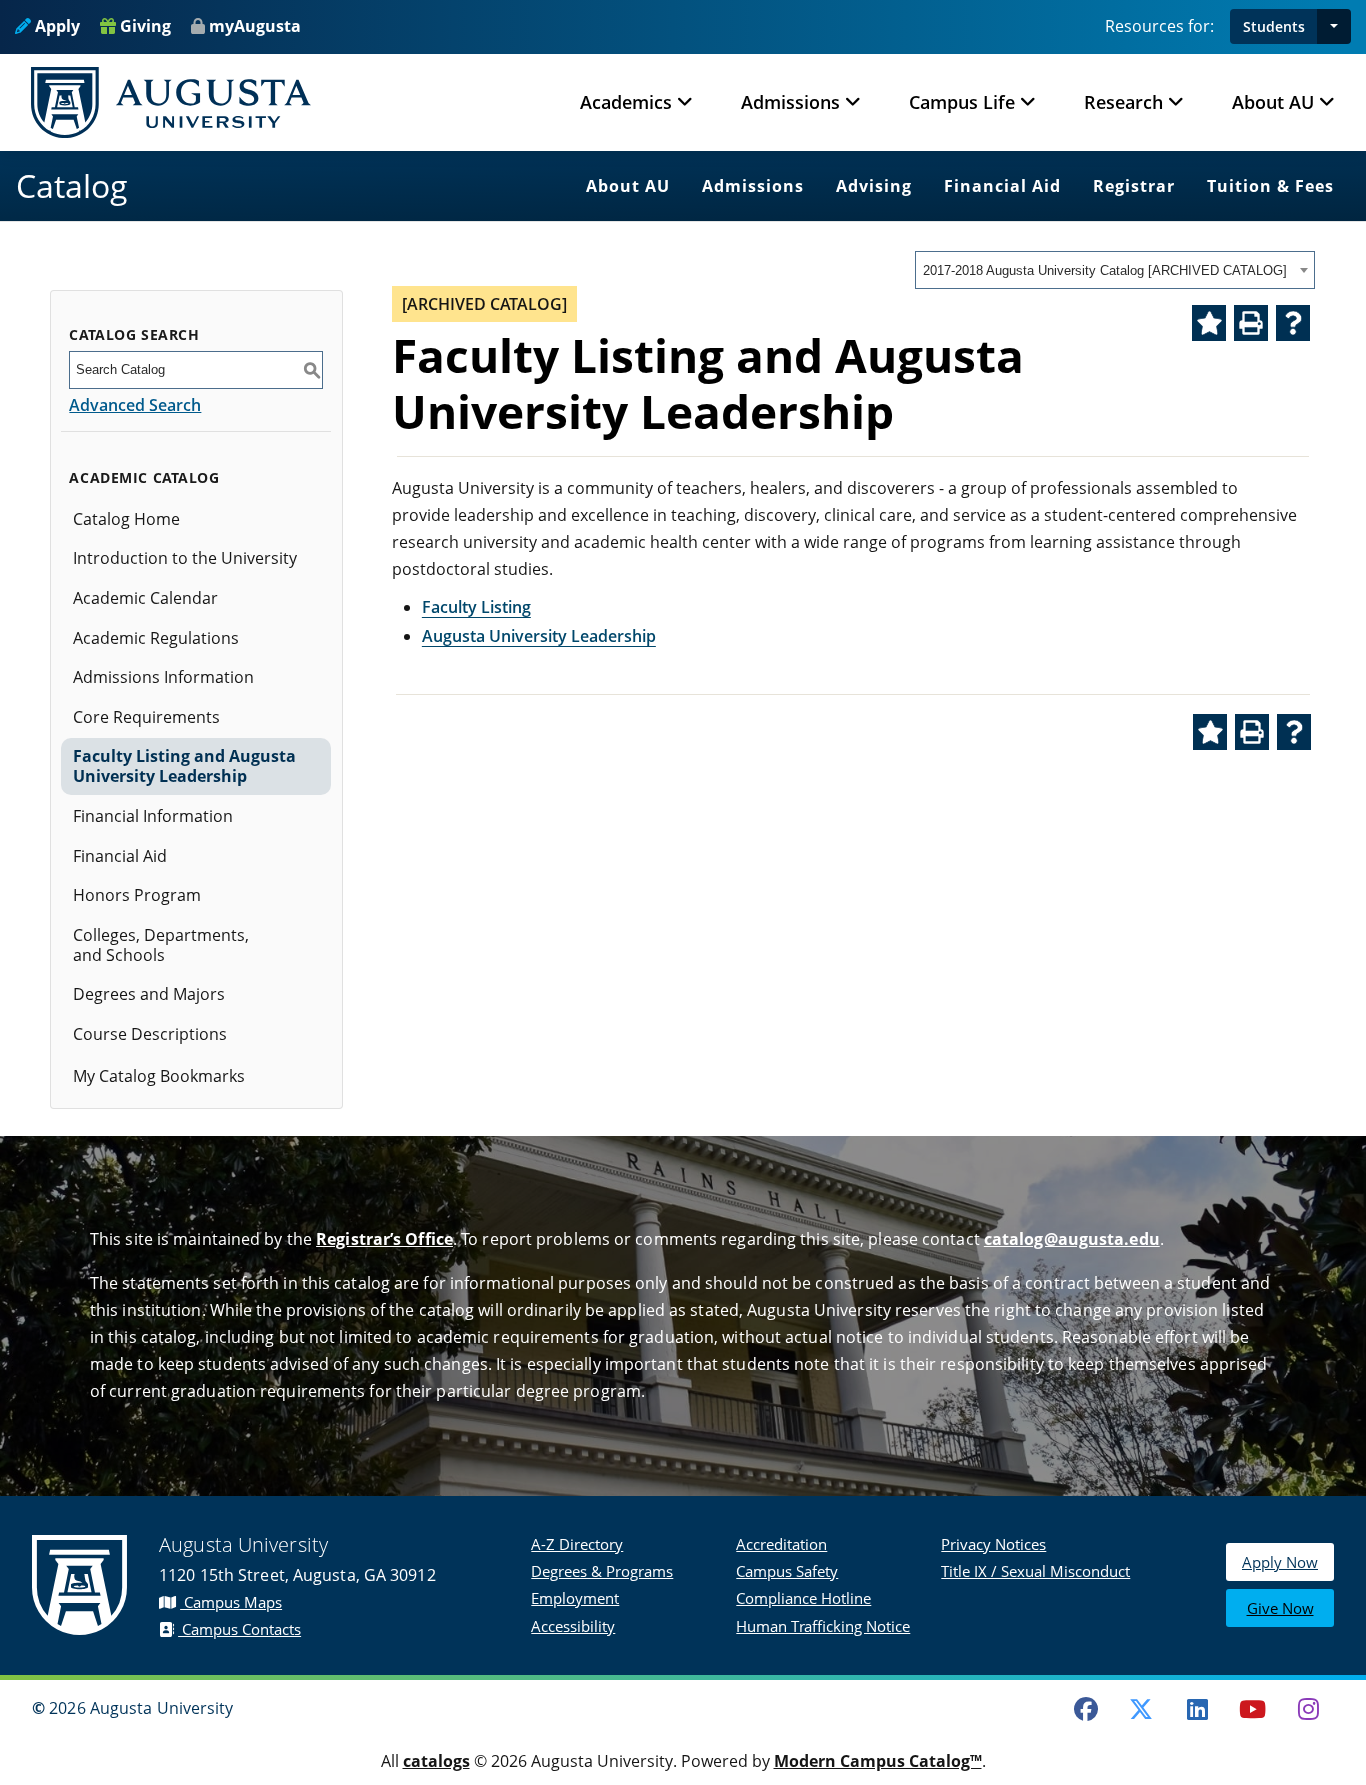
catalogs (436, 1761)
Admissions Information (163, 677)
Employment (575, 1598)
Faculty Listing (476, 607)
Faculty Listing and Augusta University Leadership (184, 766)
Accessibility (573, 1626)
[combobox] (1115, 270)
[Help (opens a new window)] (1293, 323)
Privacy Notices (993, 1544)
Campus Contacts (239, 1629)
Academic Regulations (156, 638)
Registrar (1134, 186)
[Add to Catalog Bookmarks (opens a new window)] (1209, 323)
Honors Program (137, 895)
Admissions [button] (790, 102)
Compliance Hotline (803, 1598)
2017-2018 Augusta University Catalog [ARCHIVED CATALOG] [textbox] (1105, 270)
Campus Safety (787, 1571)
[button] (1334, 26)
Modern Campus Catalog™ (878, 1761)
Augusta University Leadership (539, 636)
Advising (874, 186)
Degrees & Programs (602, 1571)
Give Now (1280, 1608)
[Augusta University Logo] (171, 102)
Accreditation (781, 1544)
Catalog (72, 185)
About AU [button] (1273, 102)
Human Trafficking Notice (823, 1626)
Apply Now (1280, 1562)
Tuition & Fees (1270, 186)
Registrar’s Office (384, 1239)
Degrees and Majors (149, 994)
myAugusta (255, 26)
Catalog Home (126, 519)
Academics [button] (626, 102)
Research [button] (1123, 102)
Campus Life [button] (962, 102)
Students (1274, 26)
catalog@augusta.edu (1072, 1239)
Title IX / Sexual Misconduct (1035, 1571)
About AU (628, 186)
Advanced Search (135, 405)
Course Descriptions (150, 1034)
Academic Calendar (145, 598)
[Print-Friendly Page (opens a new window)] (1251, 323)
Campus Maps (231, 1602)
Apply (55, 26)
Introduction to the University (185, 558)
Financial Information (153, 816)
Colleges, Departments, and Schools (161, 945)
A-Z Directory (577, 1544)
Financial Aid (1002, 186)
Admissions (753, 186)
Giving (143, 26)
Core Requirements (146, 717)
